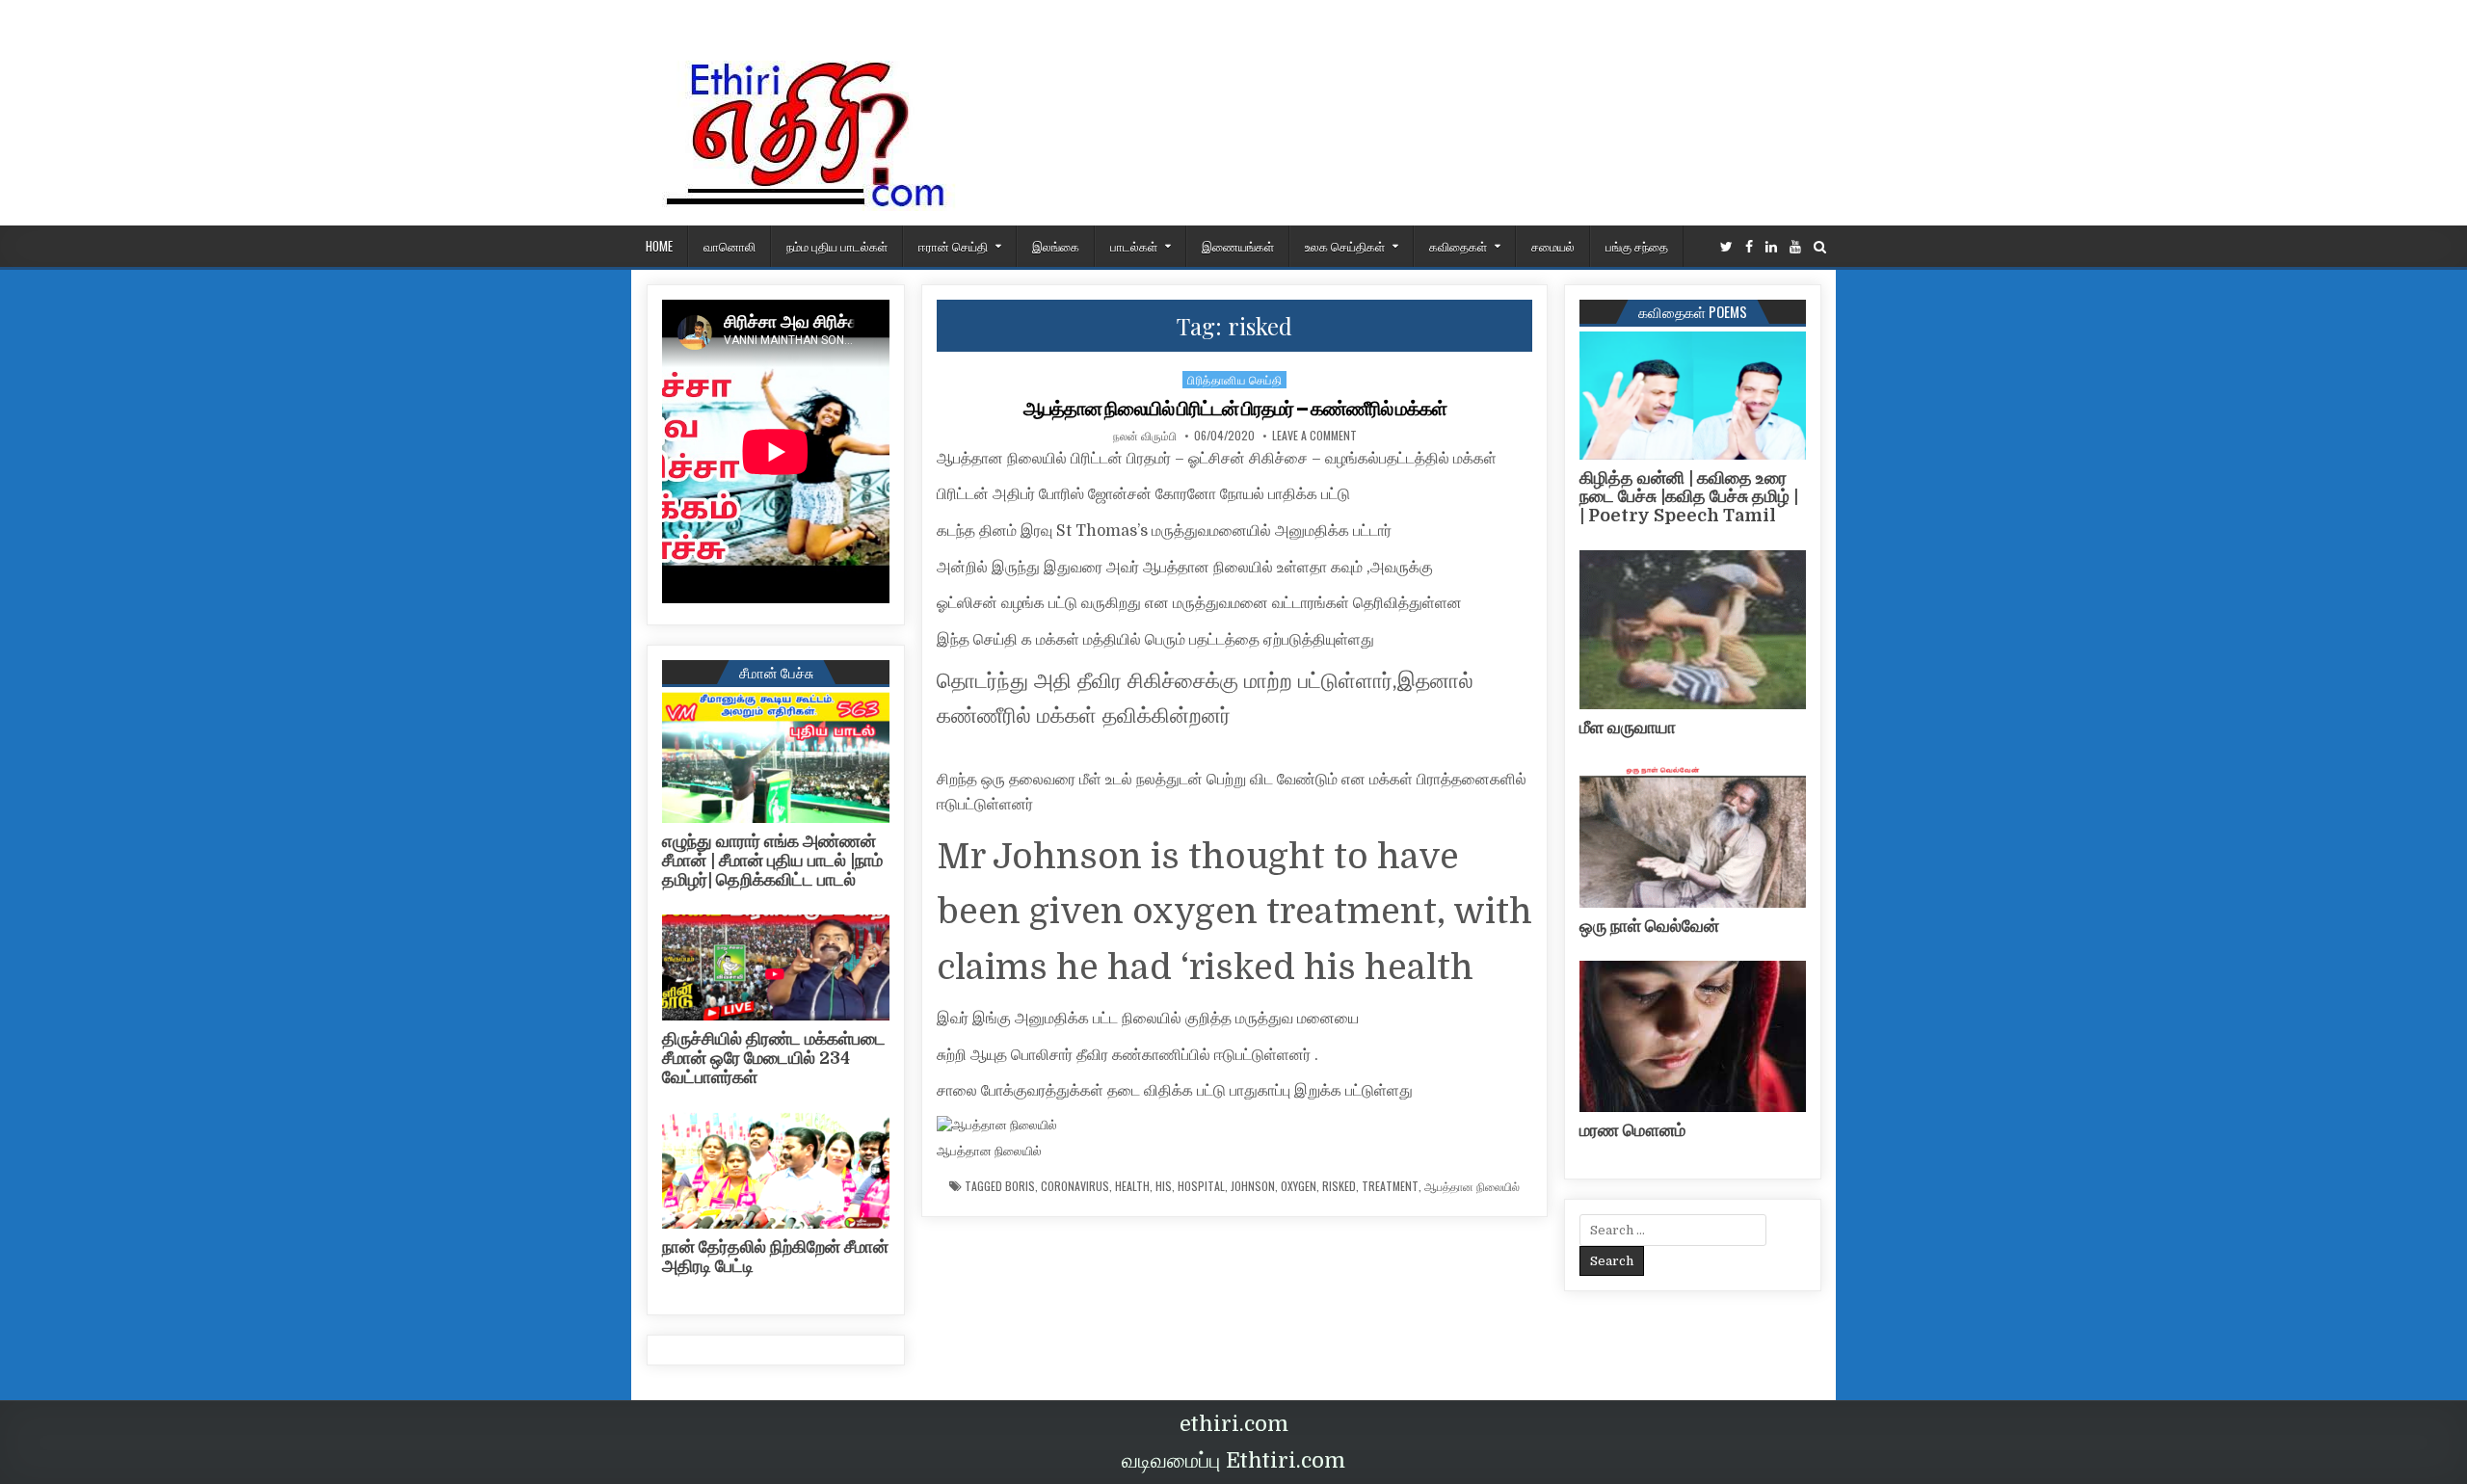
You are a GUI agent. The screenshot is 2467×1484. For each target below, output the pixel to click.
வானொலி (729, 246)
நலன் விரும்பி (1145, 436)
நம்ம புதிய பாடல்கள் (837, 246)
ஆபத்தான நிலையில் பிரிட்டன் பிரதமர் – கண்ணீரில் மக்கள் (1235, 409)
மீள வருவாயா (1628, 728)
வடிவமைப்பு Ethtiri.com (1233, 1460)
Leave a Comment (1314, 436)
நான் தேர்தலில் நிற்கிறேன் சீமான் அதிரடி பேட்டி (775, 1257)
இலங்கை (1056, 246)
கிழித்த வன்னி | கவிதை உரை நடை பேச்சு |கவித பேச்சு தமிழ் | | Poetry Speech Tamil (1689, 497)
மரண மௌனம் (1632, 1130)
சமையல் (1553, 246)
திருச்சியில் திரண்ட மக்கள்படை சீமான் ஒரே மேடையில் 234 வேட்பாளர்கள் (774, 1058)
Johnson (1253, 1186)
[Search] (1820, 247)
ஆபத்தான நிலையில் (1472, 1186)
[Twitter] (1726, 247)
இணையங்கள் (1238, 246)
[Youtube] (1795, 247)
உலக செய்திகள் (1345, 246)
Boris (1020, 1186)
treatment (1390, 1186)
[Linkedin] (1771, 247)
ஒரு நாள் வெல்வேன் (1649, 926)
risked (1339, 1186)
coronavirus (1075, 1186)
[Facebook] (1749, 247)
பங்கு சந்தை (1637, 246)
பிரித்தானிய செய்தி (1234, 379)
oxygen (1299, 1186)
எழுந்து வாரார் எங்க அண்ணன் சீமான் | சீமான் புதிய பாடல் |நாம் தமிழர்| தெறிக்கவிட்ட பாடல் (772, 861)
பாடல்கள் (1134, 246)
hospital (1201, 1186)
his (1164, 1186)
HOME (659, 246)
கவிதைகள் (1458, 246)
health (1132, 1186)
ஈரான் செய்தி (953, 246)
